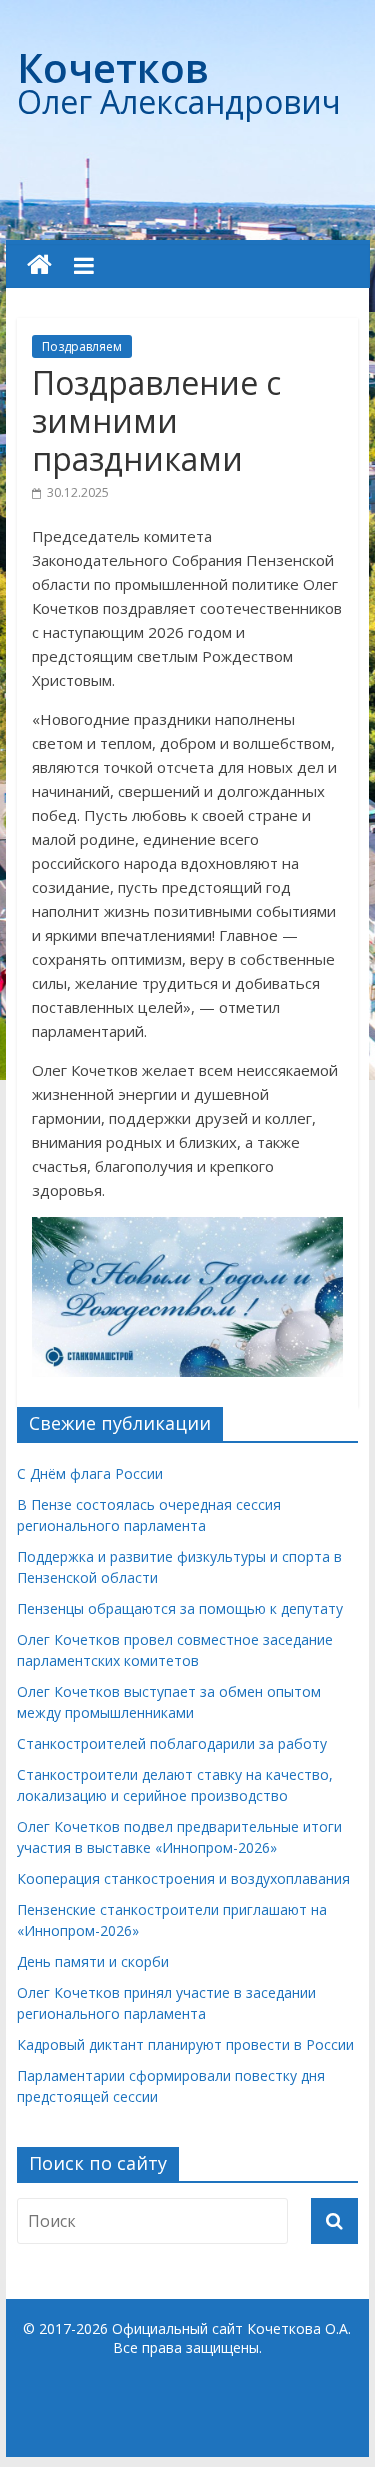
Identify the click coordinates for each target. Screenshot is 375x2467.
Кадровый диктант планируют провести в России (185, 2044)
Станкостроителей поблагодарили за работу (172, 1743)
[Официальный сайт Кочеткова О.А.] (39, 265)
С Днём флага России (90, 1473)
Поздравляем (82, 346)
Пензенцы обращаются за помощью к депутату (180, 1608)
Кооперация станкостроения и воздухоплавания (183, 1878)
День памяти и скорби (93, 1961)
